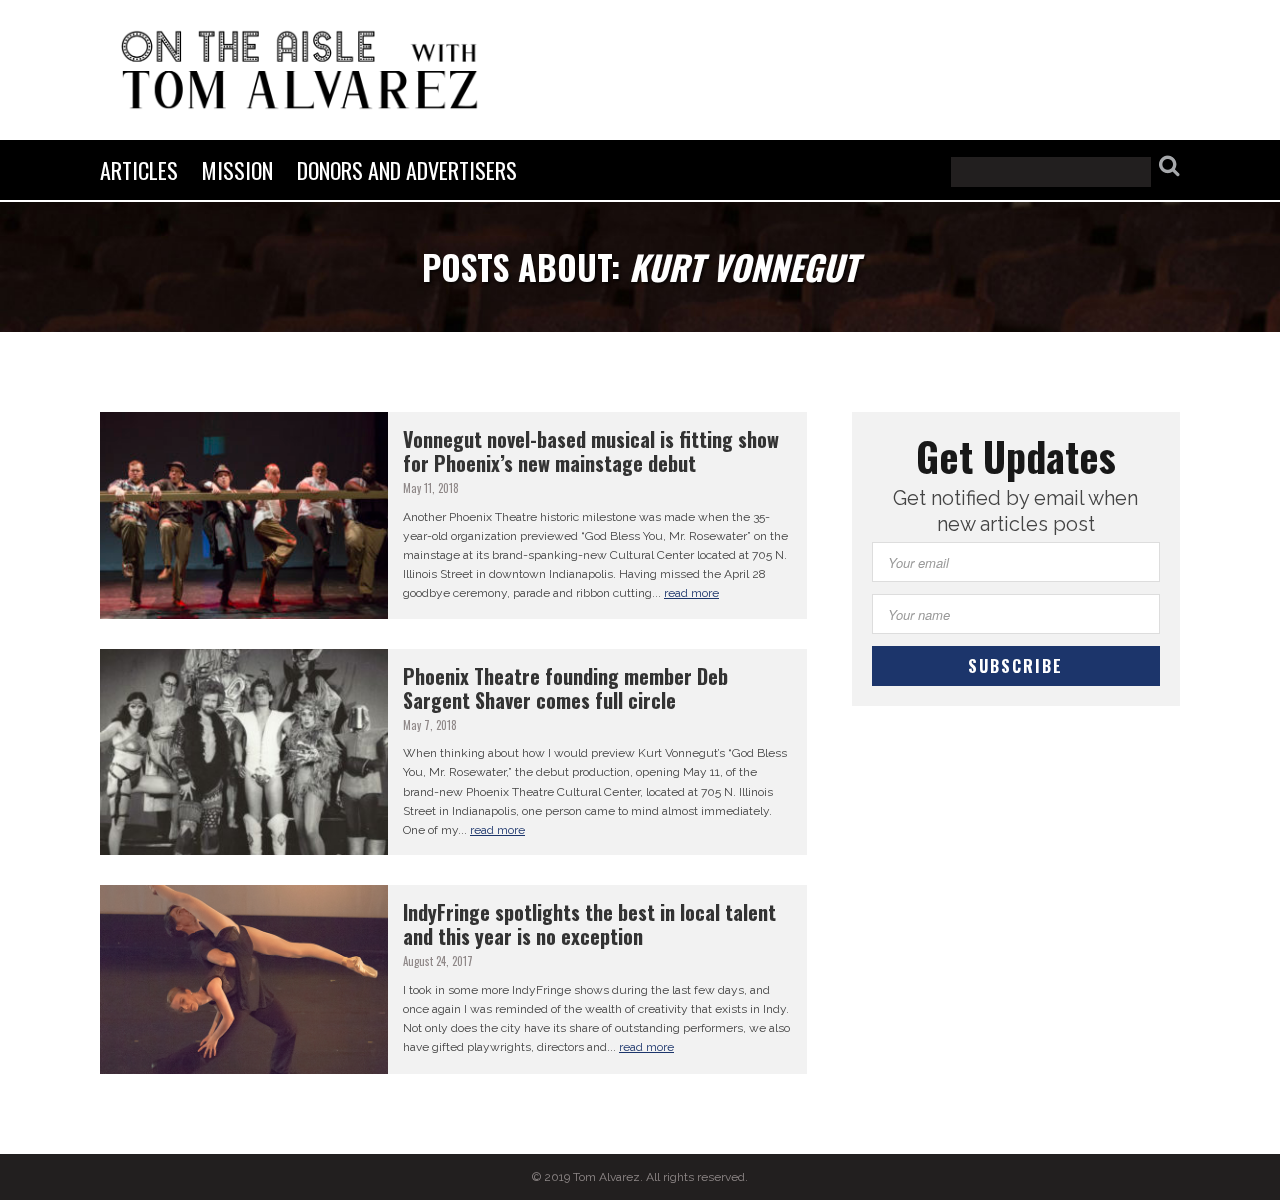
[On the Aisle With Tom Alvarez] (300, 70)
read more (691, 593)
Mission (237, 170)
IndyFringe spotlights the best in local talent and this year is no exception (589, 924)
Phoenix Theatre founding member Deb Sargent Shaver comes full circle (565, 688)
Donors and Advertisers (407, 170)
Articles (139, 170)
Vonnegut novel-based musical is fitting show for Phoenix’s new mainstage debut (591, 451)
